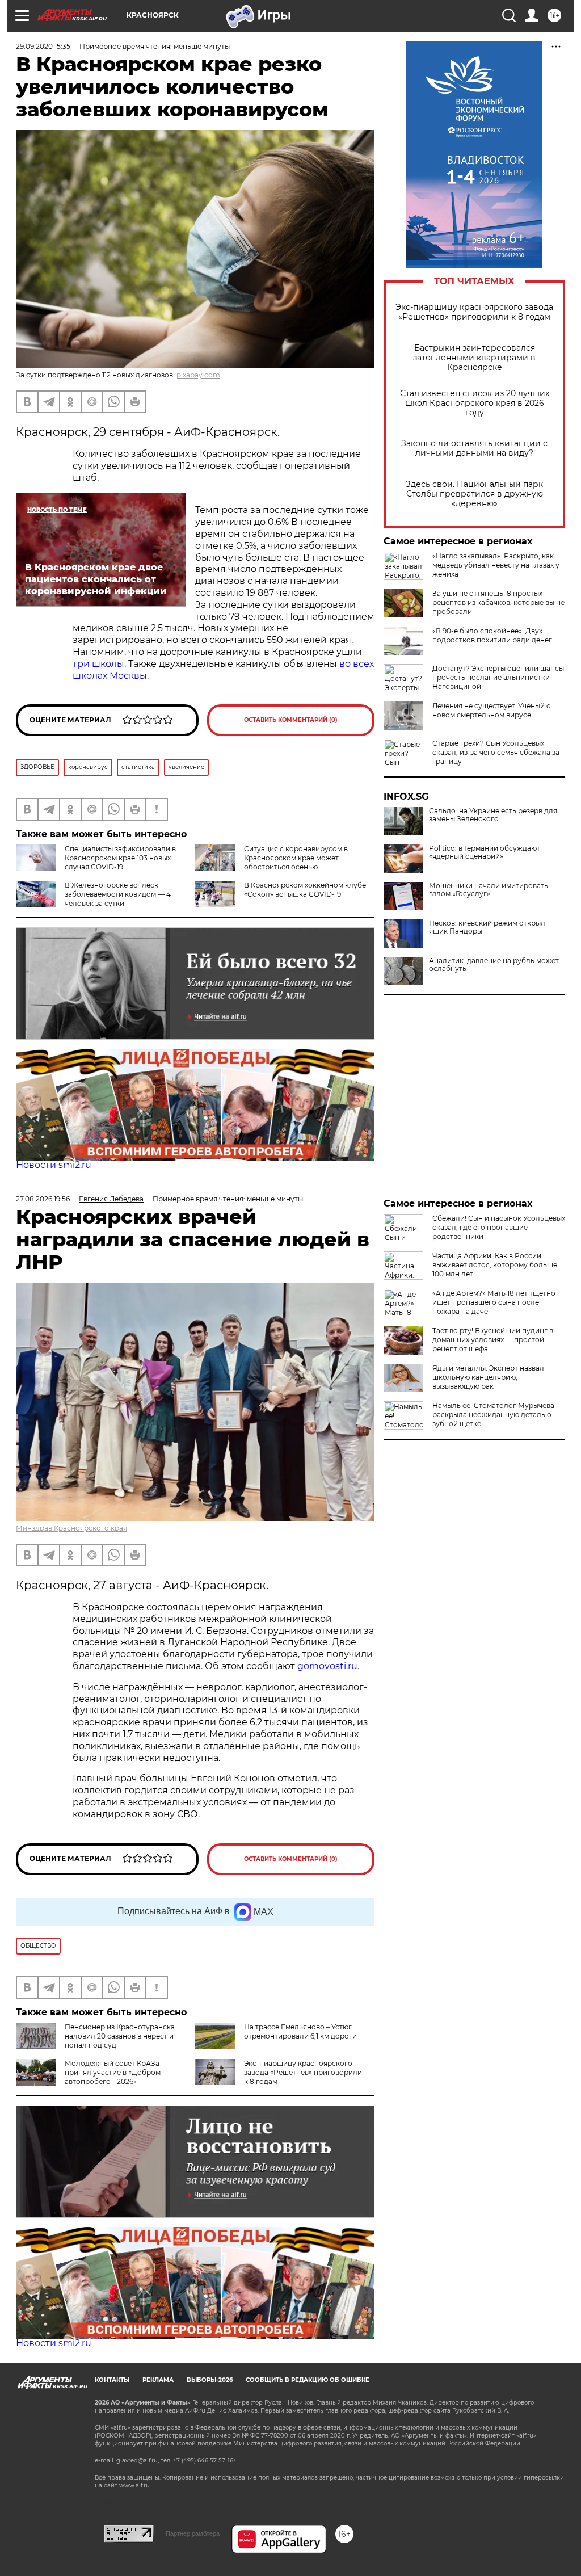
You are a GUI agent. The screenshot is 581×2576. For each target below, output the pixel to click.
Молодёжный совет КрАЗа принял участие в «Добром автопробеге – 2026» (113, 2072)
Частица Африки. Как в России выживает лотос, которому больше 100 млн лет (495, 1265)
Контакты (112, 2380)
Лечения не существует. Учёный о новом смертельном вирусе (492, 710)
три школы (98, 664)
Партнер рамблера (193, 2533)
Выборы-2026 (210, 2380)
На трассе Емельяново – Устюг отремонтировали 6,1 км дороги (300, 2031)
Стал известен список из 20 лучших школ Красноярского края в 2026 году (475, 403)
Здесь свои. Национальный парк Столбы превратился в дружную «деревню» (474, 494)
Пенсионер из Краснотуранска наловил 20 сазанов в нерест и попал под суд (120, 2036)
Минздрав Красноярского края (71, 1528)
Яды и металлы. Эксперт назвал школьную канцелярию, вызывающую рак (488, 1377)
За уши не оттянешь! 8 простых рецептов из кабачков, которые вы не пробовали (498, 602)
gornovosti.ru (327, 1666)
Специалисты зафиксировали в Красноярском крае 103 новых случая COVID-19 (120, 858)
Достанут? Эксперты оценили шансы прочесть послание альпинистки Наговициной (498, 677)
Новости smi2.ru (54, 1165)
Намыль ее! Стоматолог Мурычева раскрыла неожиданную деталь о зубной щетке (493, 1415)
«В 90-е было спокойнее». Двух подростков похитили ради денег (492, 635)
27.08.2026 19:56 (43, 1199)
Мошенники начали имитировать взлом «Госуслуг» (489, 890)
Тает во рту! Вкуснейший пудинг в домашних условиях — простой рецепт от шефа (493, 1340)
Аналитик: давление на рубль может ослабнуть (494, 965)
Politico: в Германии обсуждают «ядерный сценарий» (485, 852)
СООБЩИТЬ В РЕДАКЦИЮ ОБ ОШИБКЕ (308, 2380)
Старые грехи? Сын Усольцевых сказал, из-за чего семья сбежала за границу (496, 752)
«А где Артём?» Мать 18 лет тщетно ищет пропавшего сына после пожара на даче (494, 1302)
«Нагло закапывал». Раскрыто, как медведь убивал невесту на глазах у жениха (496, 565)
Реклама (158, 2380)
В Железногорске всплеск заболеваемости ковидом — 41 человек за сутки (119, 894)
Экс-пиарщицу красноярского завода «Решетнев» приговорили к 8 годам (474, 312)
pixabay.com (198, 375)
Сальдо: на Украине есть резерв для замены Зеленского (493, 815)
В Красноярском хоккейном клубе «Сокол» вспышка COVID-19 (305, 890)
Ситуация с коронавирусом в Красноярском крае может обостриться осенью (296, 858)
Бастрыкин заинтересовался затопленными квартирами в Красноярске (474, 358)
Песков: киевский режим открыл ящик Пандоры (487, 927)
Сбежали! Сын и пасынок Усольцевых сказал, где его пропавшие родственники (499, 1227)
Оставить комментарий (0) (291, 720)
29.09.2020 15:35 (43, 46)
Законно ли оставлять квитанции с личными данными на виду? (474, 448)
